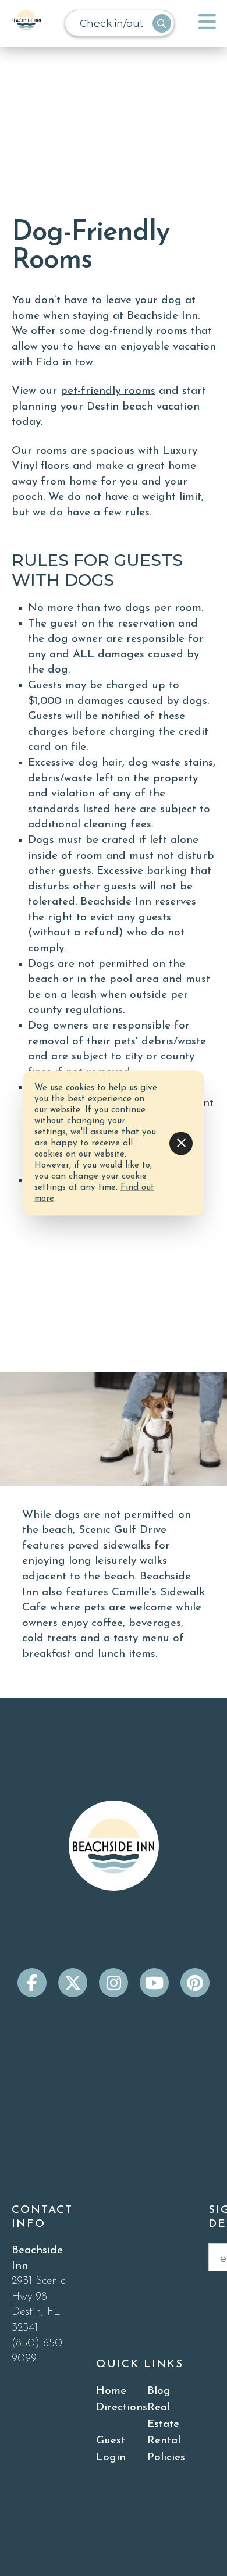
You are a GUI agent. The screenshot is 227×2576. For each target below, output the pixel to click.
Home (111, 2391)
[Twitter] (73, 1983)
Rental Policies (166, 2449)
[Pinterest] (195, 1983)
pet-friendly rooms (108, 391)
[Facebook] (32, 1983)
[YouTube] (154, 1983)
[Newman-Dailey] (26, 23)
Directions (122, 2408)
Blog (159, 2391)
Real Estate (163, 2416)
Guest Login (111, 2449)
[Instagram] (114, 1983)
